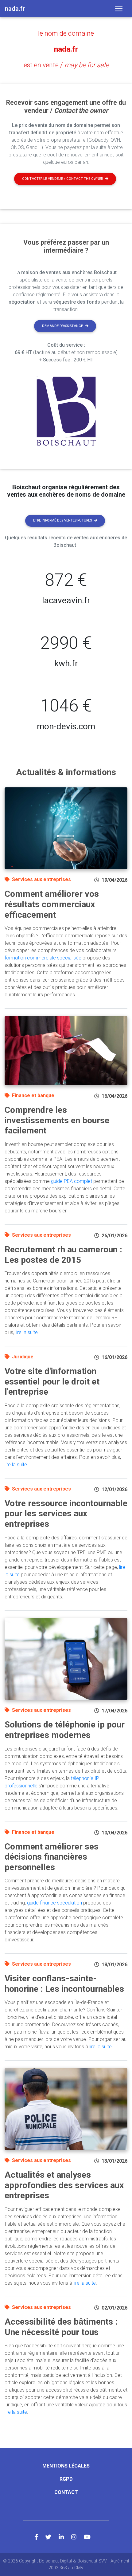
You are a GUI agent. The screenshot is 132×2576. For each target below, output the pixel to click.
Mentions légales (66, 2466)
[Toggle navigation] (119, 9)
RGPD (66, 2479)
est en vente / (66, 65)
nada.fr (66, 49)
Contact (66, 2492)
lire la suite (27, 1332)
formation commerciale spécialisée (43, 958)
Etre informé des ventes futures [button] (62, 520)
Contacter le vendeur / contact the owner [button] (62, 179)
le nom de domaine (66, 33)
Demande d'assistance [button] (62, 326)
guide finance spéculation (54, 1903)
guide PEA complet (72, 1181)
